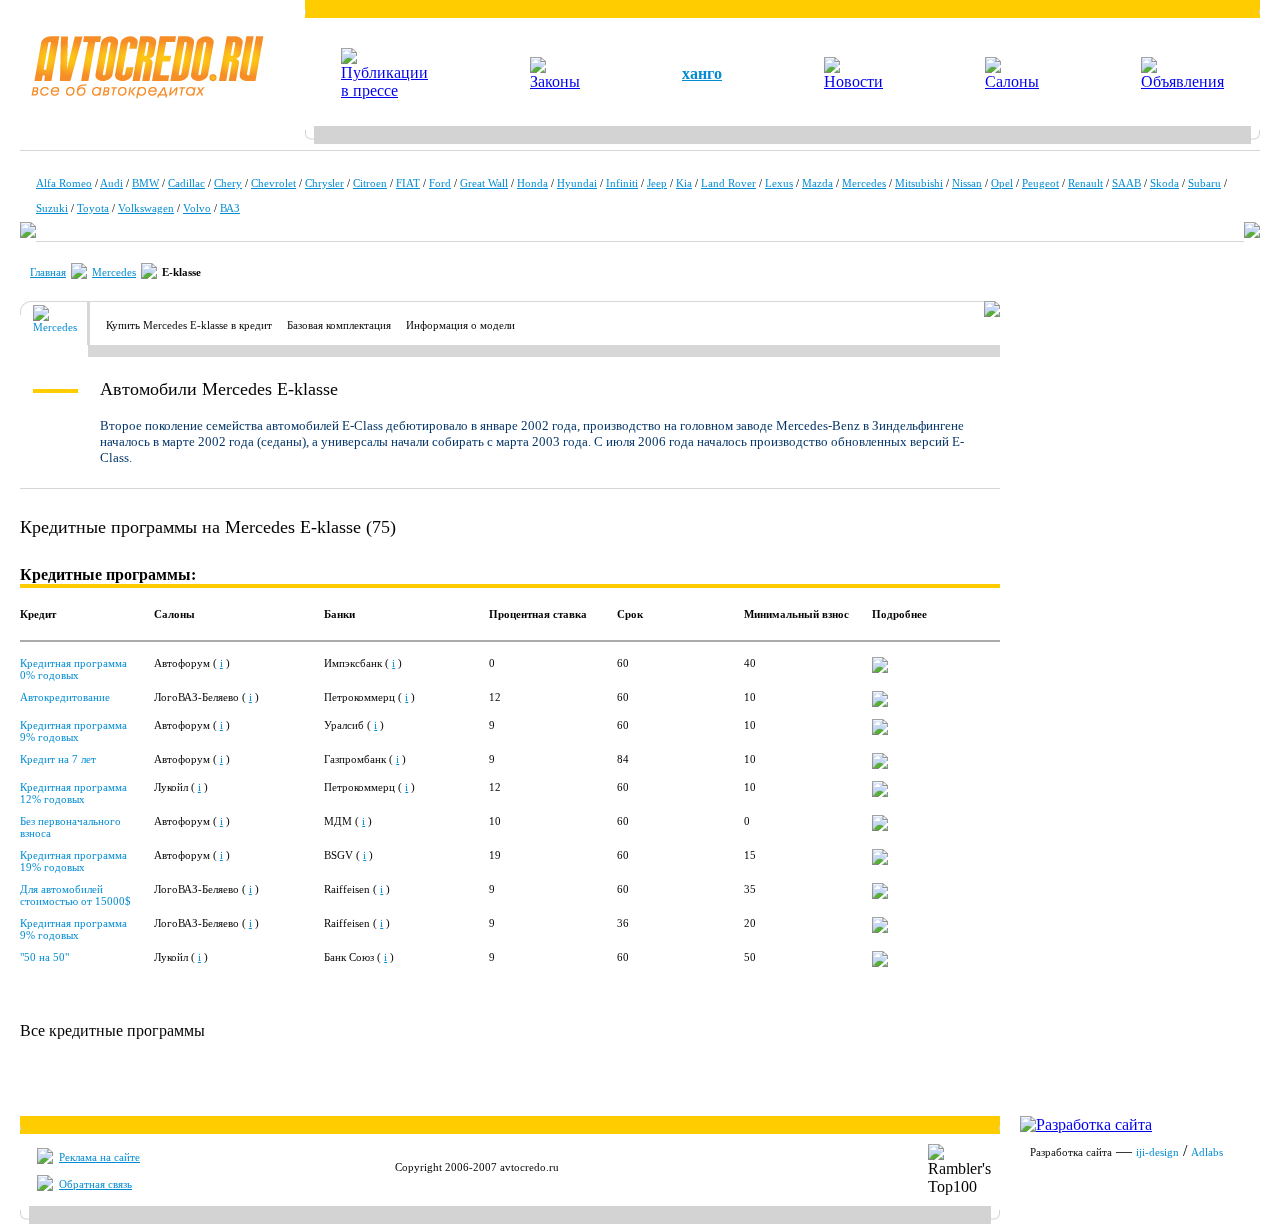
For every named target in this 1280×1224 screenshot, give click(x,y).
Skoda (1164, 183)
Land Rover (728, 183)
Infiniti (622, 183)
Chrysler (324, 183)
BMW (145, 183)
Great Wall (484, 183)
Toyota (93, 208)
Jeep (657, 183)
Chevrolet (273, 183)
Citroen (370, 183)
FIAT (408, 183)
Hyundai (577, 183)
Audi (111, 183)
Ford (440, 183)
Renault (1085, 183)
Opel (1002, 183)
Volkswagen (146, 208)
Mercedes (864, 183)
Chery (228, 183)
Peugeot (1040, 183)
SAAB (1126, 183)
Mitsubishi (919, 183)
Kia (684, 183)
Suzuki (52, 208)
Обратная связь (95, 1184)
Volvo (197, 208)
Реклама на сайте (99, 1157)
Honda (532, 183)
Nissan (967, 183)
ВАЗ (230, 208)
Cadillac (186, 183)
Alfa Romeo (64, 183)
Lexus (779, 183)
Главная (48, 272)
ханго (702, 73)
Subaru (1204, 183)
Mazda (817, 183)
